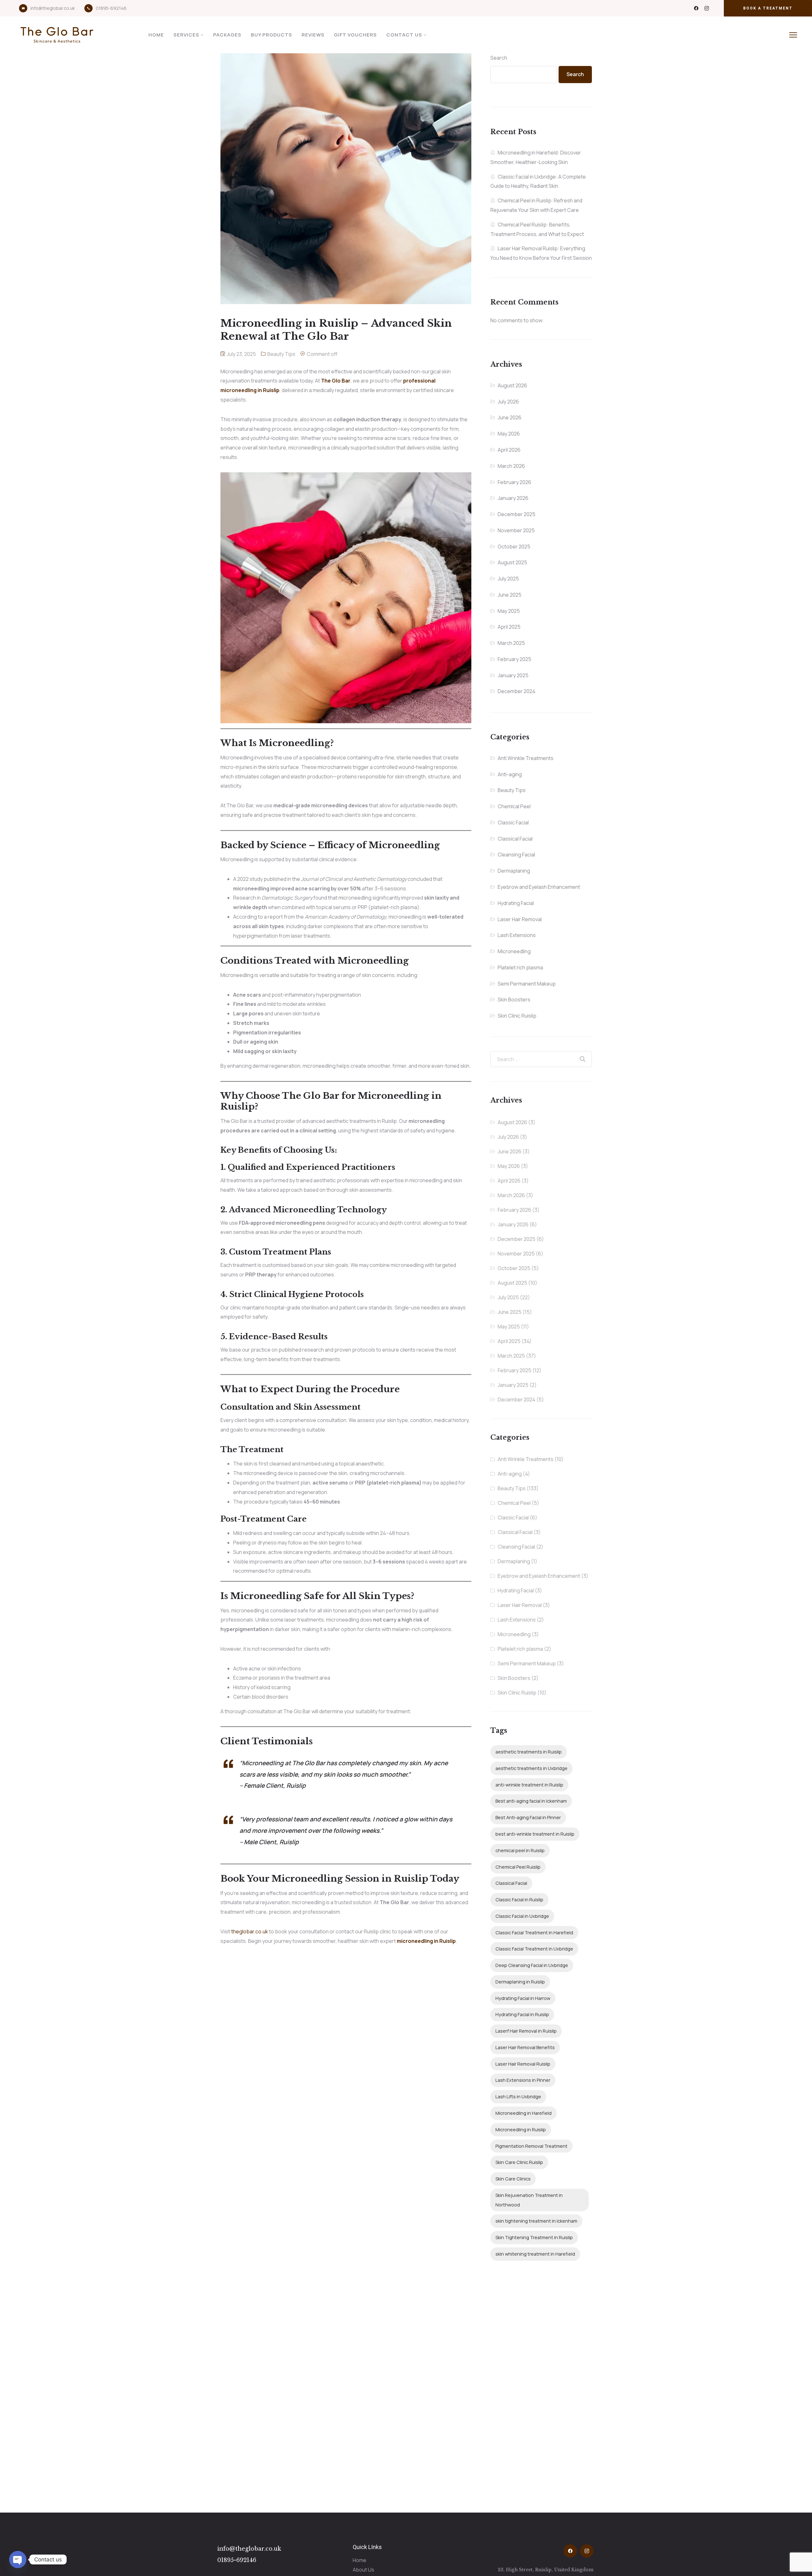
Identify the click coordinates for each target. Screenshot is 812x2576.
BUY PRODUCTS (272, 35)
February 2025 (514, 659)
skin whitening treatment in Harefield (535, 2254)
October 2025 (514, 547)
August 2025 (512, 562)
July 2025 (508, 579)
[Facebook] (696, 8)
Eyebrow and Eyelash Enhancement (539, 887)
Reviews (313, 35)
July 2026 (508, 402)
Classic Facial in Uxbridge (522, 1916)
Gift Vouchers (355, 35)
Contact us (404, 35)
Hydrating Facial (516, 903)
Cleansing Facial (516, 855)
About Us (363, 2570)
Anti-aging (510, 774)
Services (186, 35)
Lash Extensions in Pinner (523, 2080)
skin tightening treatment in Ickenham (536, 2221)
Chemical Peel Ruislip (518, 1867)
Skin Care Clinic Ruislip (519, 2162)
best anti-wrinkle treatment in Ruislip (535, 1834)
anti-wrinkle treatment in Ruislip (529, 1785)
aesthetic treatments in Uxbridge (531, 1768)
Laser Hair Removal (520, 919)
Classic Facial (513, 823)
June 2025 (510, 595)
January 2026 (513, 498)
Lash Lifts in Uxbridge (518, 2097)
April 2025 (509, 627)
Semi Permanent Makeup (527, 984)
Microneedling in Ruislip (521, 2130)
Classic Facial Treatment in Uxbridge (534, 1949)
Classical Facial (515, 839)
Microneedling (514, 951)
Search (499, 58)
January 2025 (513, 675)
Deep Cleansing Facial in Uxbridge (532, 1965)
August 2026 (512, 385)
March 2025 (511, 643)
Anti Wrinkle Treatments (526, 758)
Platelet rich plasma (520, 967)
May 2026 (509, 434)
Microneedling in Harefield (524, 2113)
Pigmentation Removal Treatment (531, 2146)
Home (156, 35)
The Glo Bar (336, 381)
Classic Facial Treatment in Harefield (534, 1933)
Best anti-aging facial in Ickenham (531, 1801)
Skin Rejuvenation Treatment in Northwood (529, 2200)
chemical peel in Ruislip (520, 1850)
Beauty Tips (281, 354)
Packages (227, 35)
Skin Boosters (514, 1000)
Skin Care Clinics (513, 2179)
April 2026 (509, 450)
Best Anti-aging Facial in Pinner (528, 1817)
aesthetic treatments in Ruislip (529, 1752)
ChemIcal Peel (514, 806)
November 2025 (516, 530)
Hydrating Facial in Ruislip (522, 2014)
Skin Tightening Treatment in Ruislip (534, 2237)
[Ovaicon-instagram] (707, 8)
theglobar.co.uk (250, 1931)
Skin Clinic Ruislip (517, 1016)
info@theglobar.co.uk (53, 8)
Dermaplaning (514, 871)
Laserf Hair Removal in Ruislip (526, 2031)
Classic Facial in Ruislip (519, 1900)
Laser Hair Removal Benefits (525, 2047)
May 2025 (509, 611)
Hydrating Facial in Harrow (523, 1998)
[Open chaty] (18, 2560)
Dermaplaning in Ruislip (520, 1982)
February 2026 (514, 482)
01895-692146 (111, 8)
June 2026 (510, 417)
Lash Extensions (517, 935)
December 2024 (517, 691)
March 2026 (511, 466)
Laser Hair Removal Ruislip (523, 2064)
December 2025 (517, 514)
